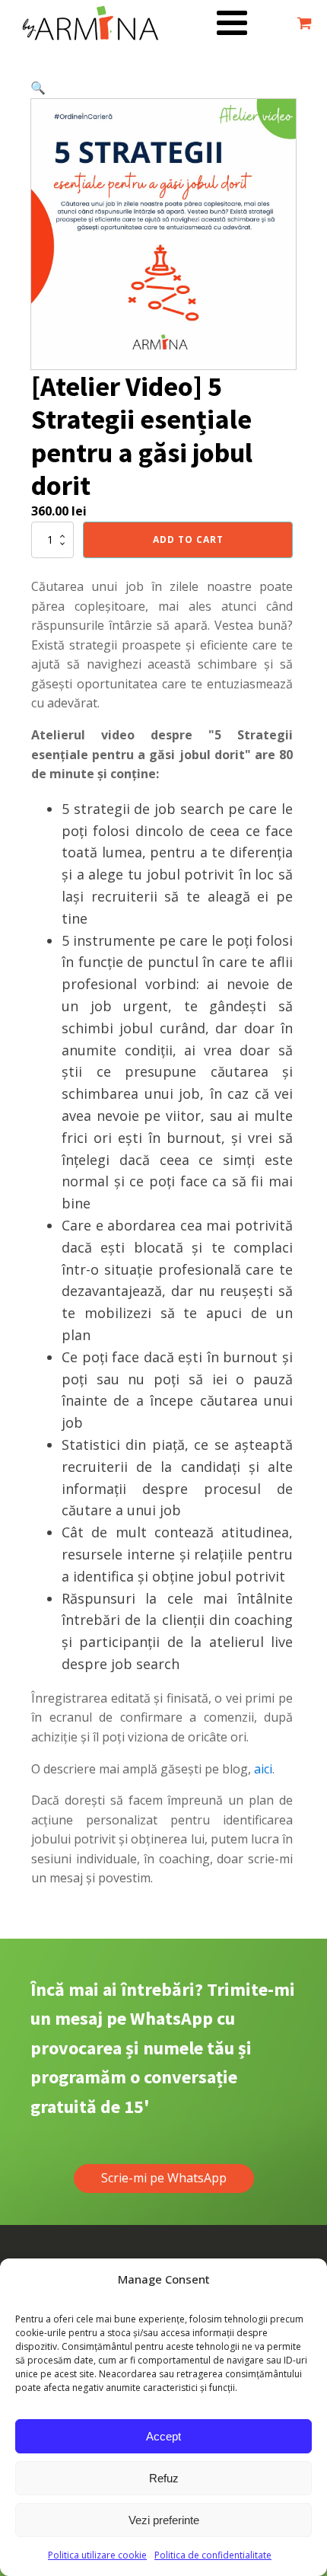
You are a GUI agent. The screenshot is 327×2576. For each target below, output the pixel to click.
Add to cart (188, 539)
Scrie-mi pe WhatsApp (164, 2178)
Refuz (164, 2478)
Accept (163, 2436)
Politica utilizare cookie (97, 2555)
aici (263, 1769)
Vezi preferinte (164, 2520)
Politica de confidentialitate (213, 2555)
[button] (38, 88)
